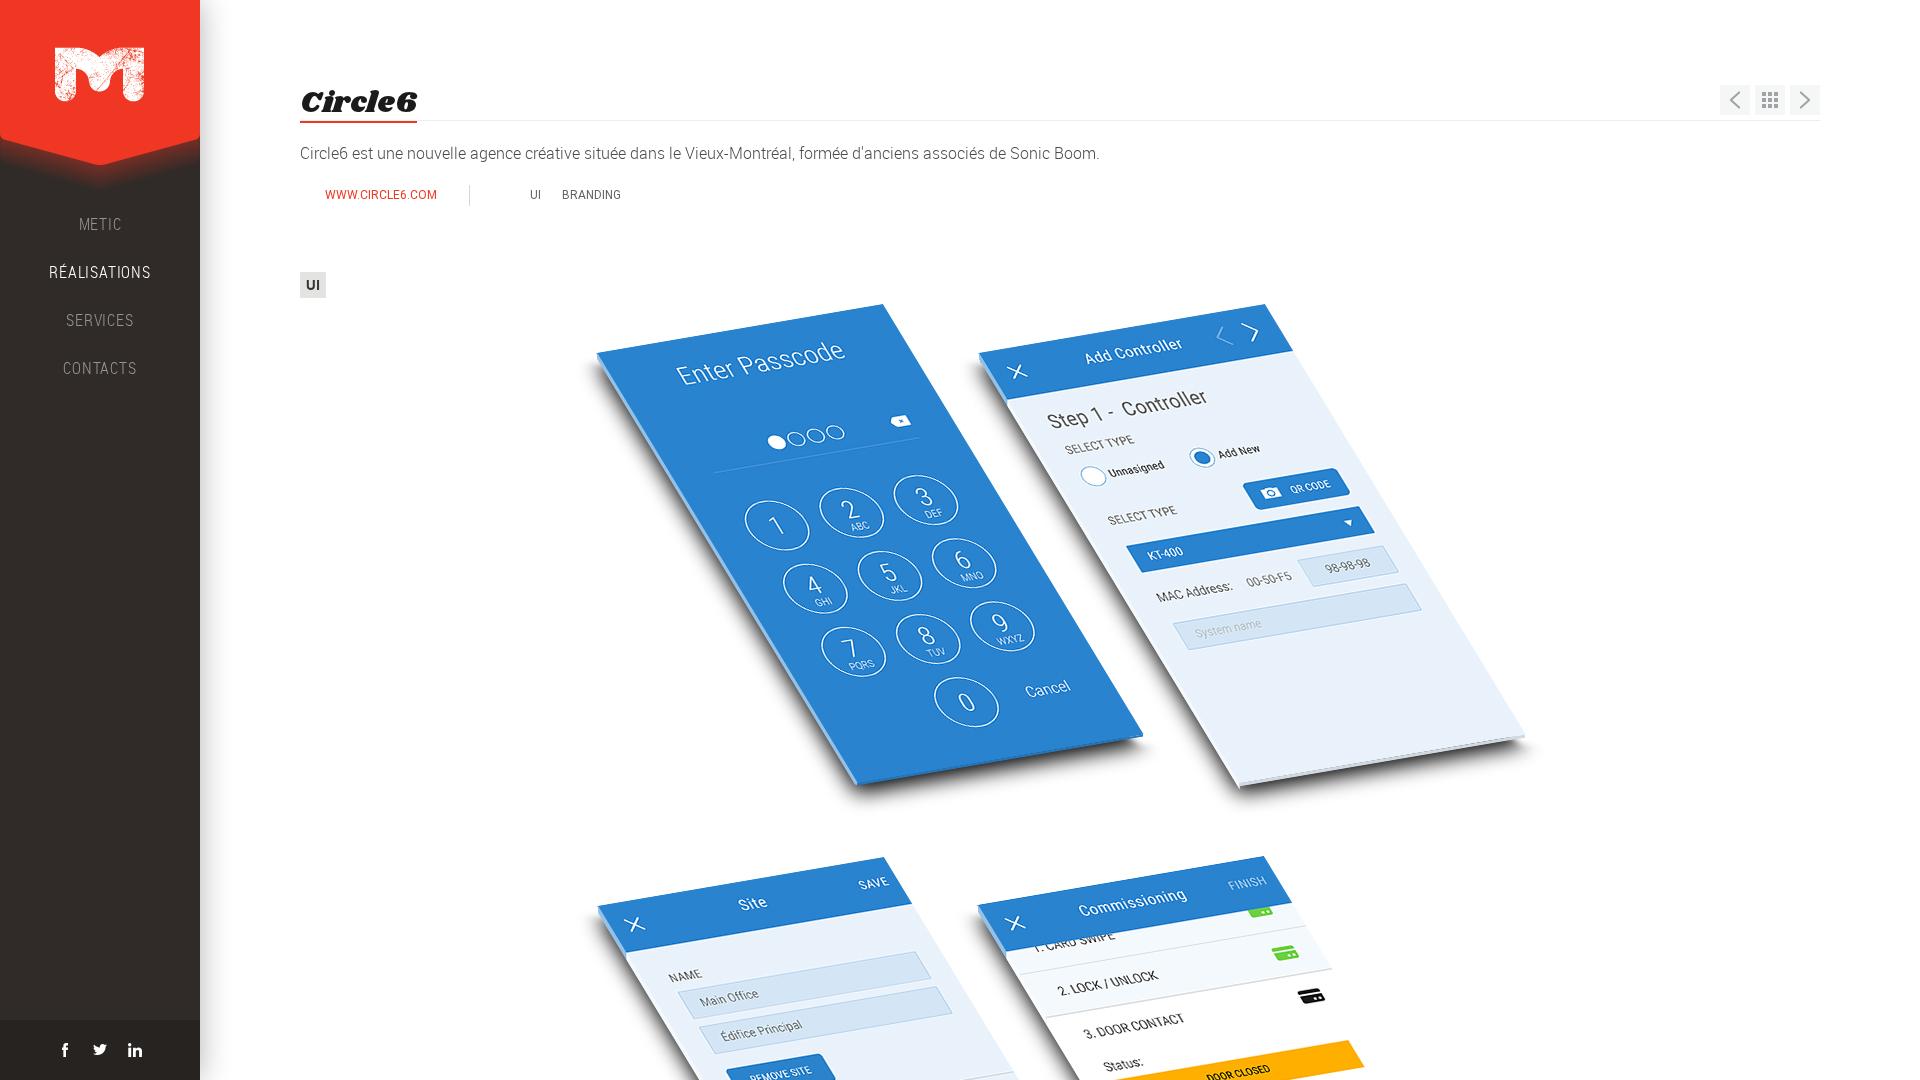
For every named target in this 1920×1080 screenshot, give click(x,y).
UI (535, 195)
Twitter (100, 1050)
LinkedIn (135, 1050)
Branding (591, 195)
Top (347, 281)
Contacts (99, 368)
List (1770, 100)
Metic (100, 224)
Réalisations (100, 272)
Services (99, 320)
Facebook (65, 1050)
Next (1805, 100)
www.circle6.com (381, 195)
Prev (1735, 100)
